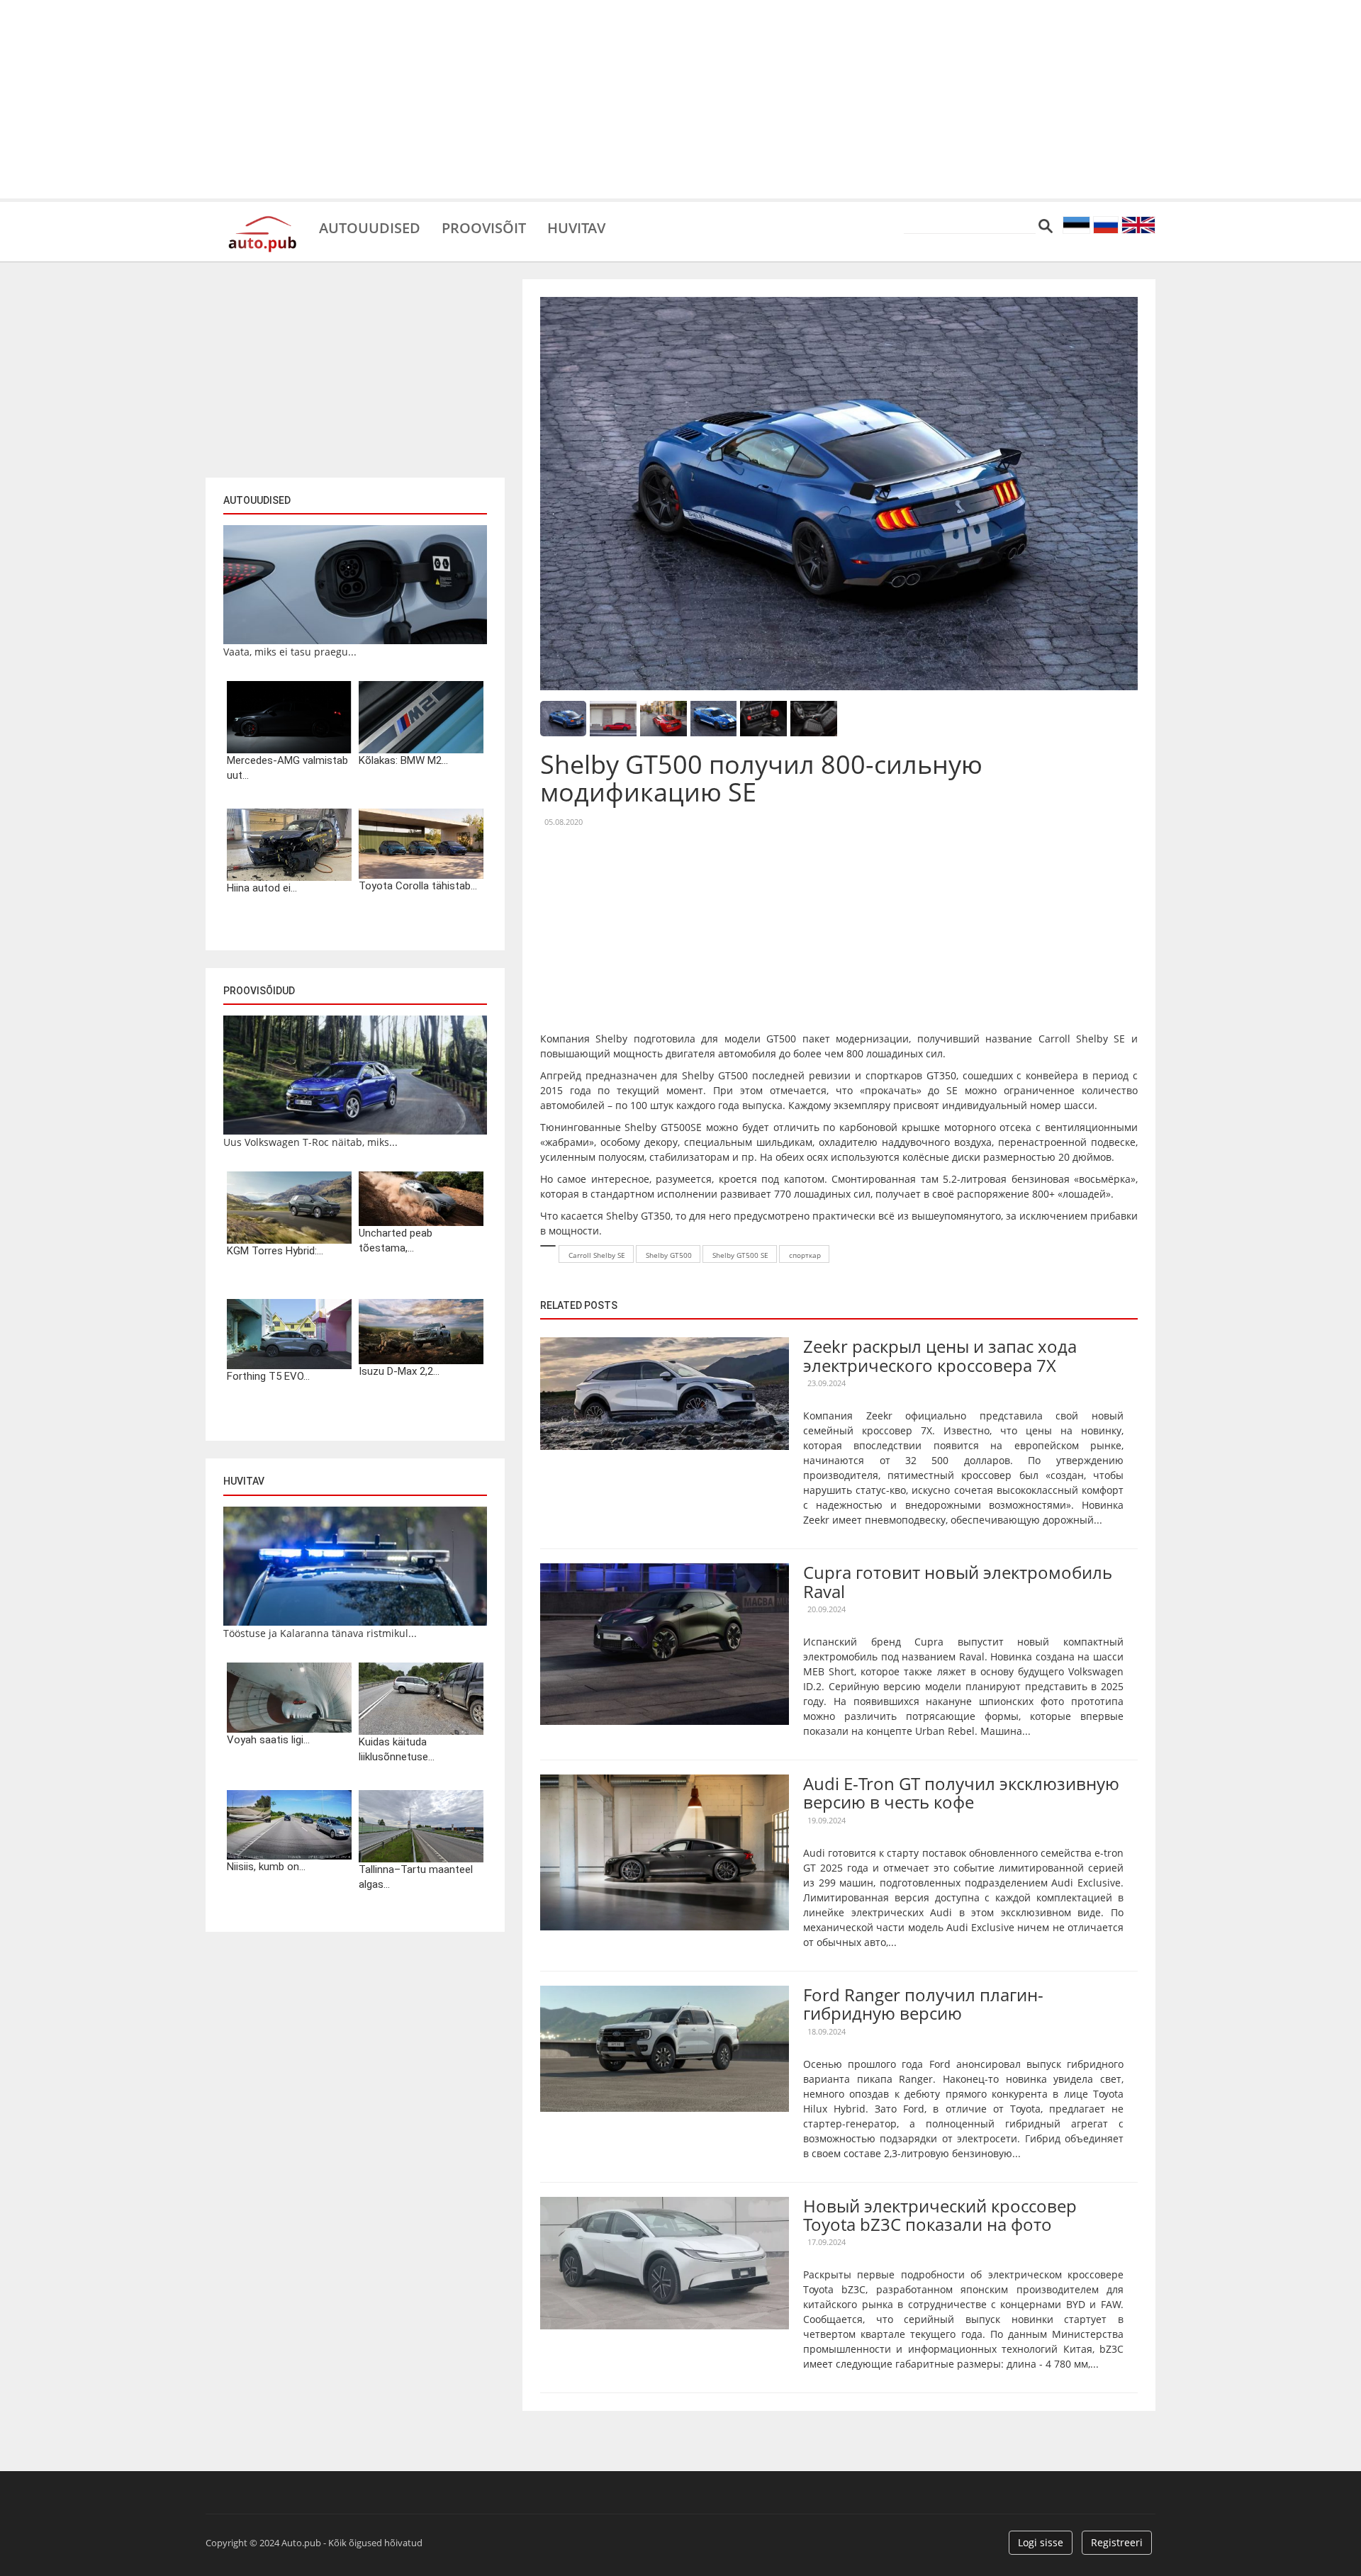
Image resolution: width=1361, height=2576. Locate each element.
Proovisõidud (259, 991)
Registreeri (1117, 2542)
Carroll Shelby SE (597, 1255)
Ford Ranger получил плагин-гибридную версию (923, 2004)
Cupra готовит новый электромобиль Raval (958, 1581)
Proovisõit (484, 227)
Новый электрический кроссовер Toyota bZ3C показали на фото (940, 2215)
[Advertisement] (680, 99)
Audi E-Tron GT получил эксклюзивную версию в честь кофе (961, 1793)
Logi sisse (1041, 2542)
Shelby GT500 (669, 1255)
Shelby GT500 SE (740, 1255)
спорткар (805, 1255)
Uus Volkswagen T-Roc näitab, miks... (310, 1142)
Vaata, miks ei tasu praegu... (290, 652)
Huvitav (576, 227)
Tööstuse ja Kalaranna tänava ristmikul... (320, 1633)
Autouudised (370, 227)
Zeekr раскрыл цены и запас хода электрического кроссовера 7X (940, 1355)
